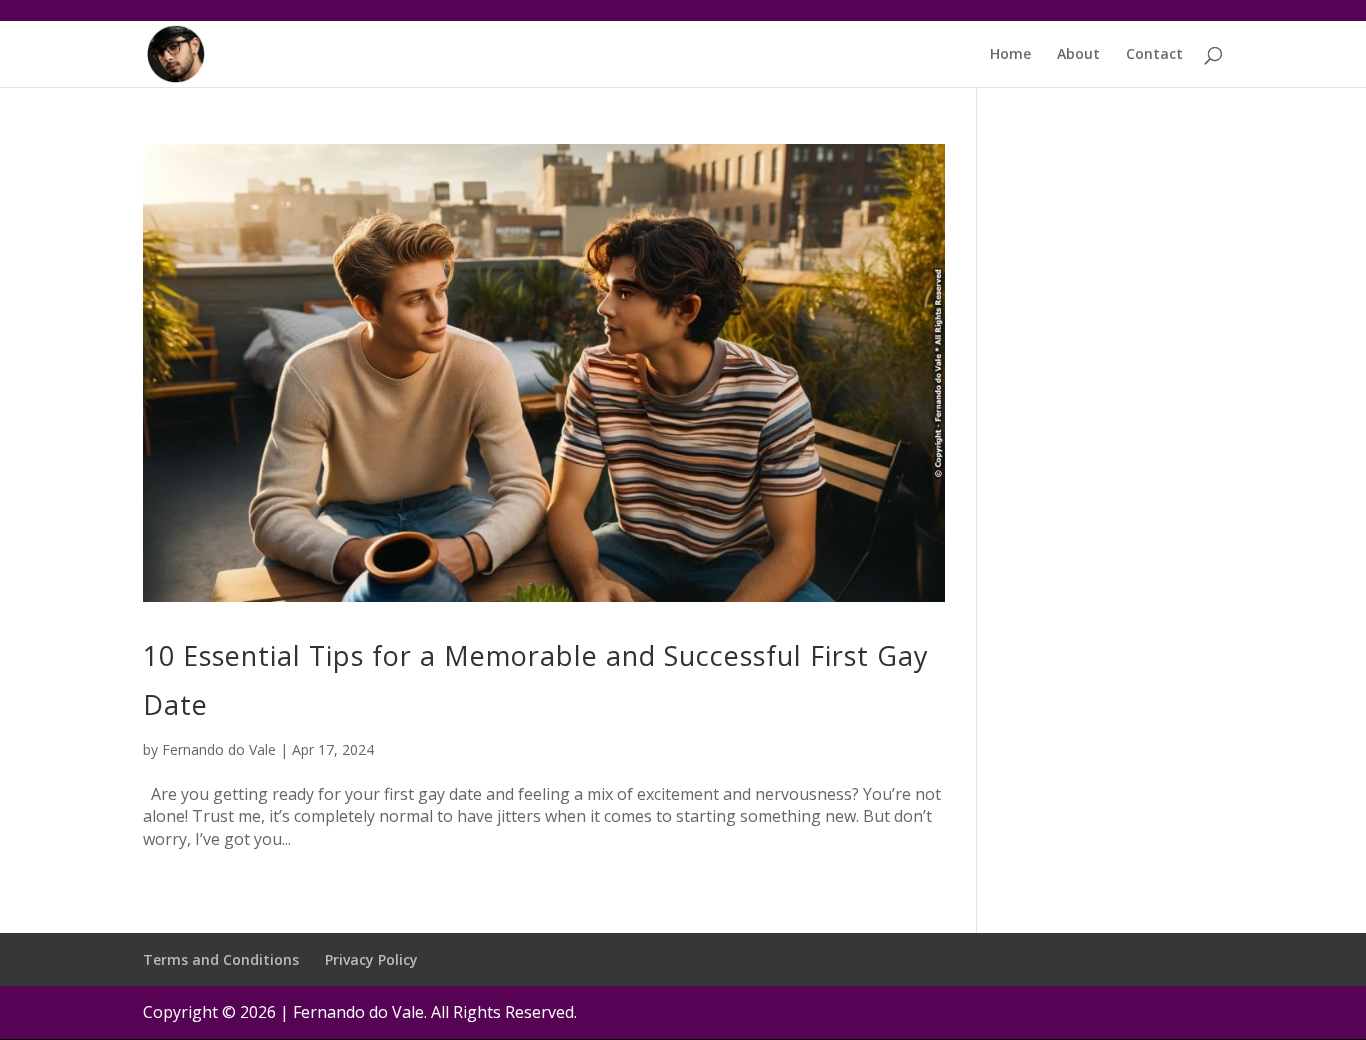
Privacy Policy (371, 959)
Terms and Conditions (221, 959)
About (1078, 55)
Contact (1154, 55)
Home (1010, 55)
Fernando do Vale (219, 749)
